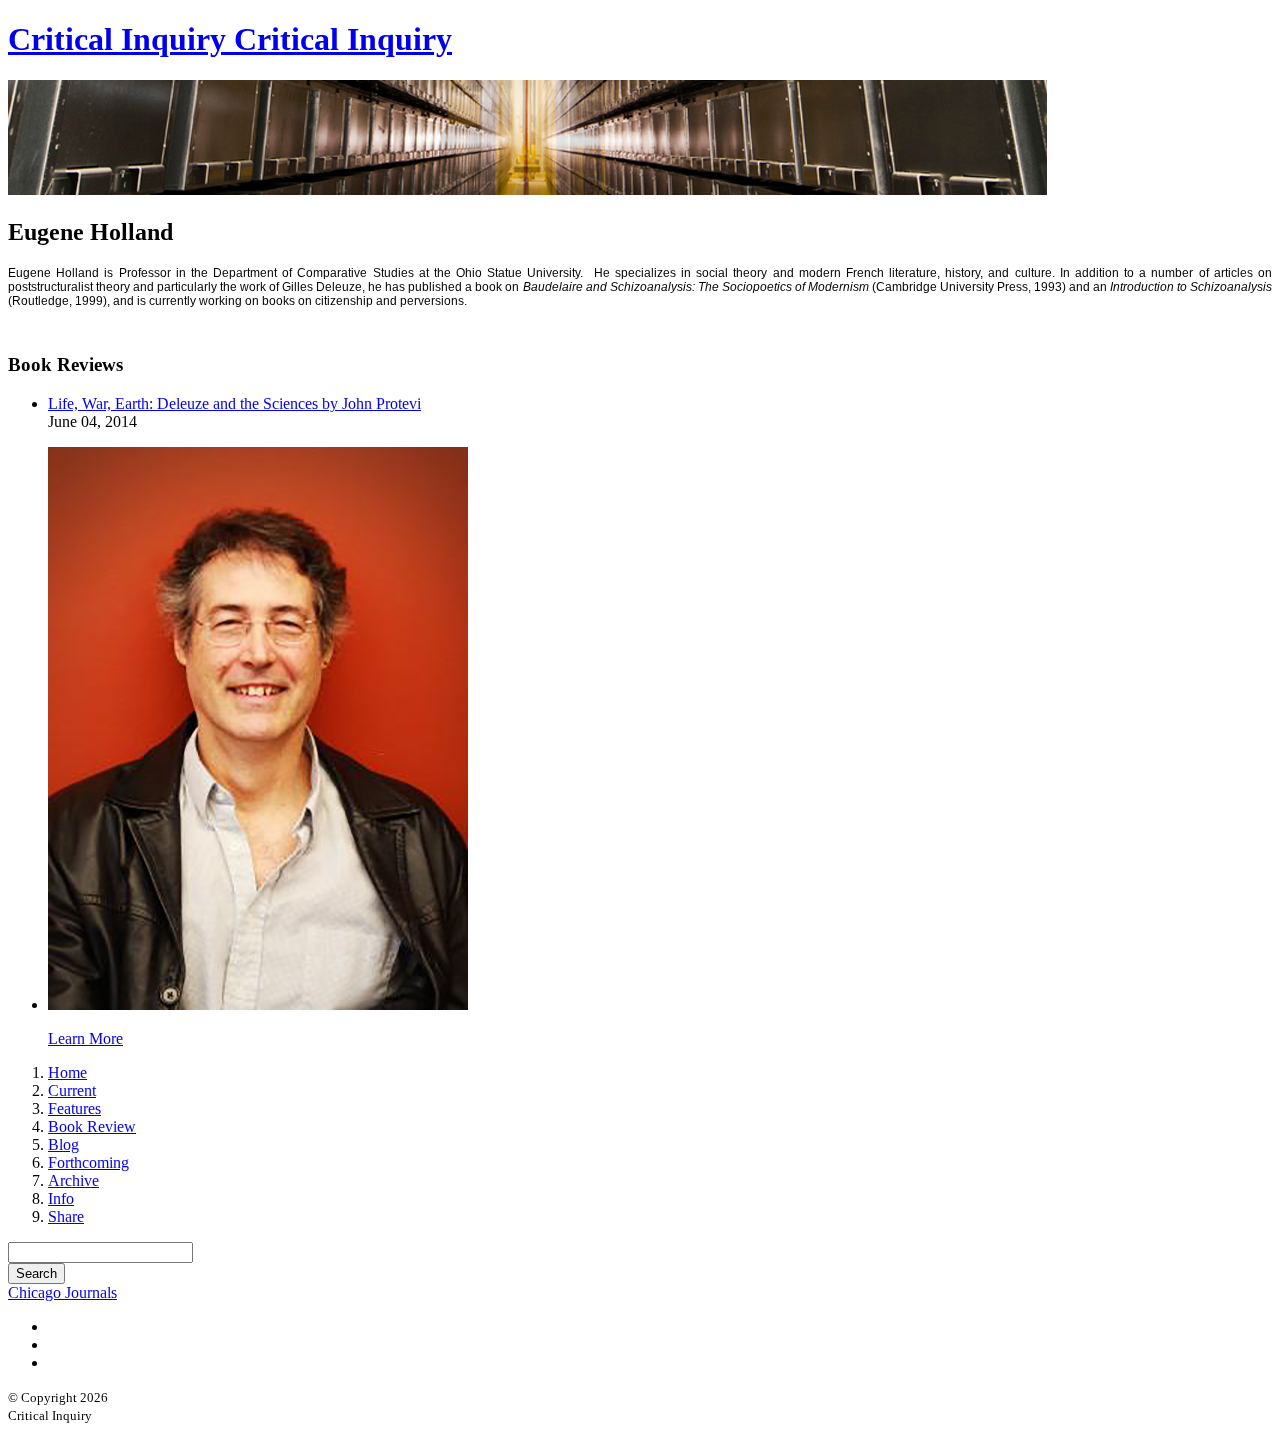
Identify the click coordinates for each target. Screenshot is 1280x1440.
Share (66, 1216)
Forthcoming (88, 1162)
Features (74, 1108)
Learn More (85, 1038)
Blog (63, 1144)
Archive (73, 1180)
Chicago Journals (62, 1292)
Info (61, 1198)
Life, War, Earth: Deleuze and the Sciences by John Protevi (234, 403)
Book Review (92, 1126)
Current (72, 1090)
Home (67, 1072)
